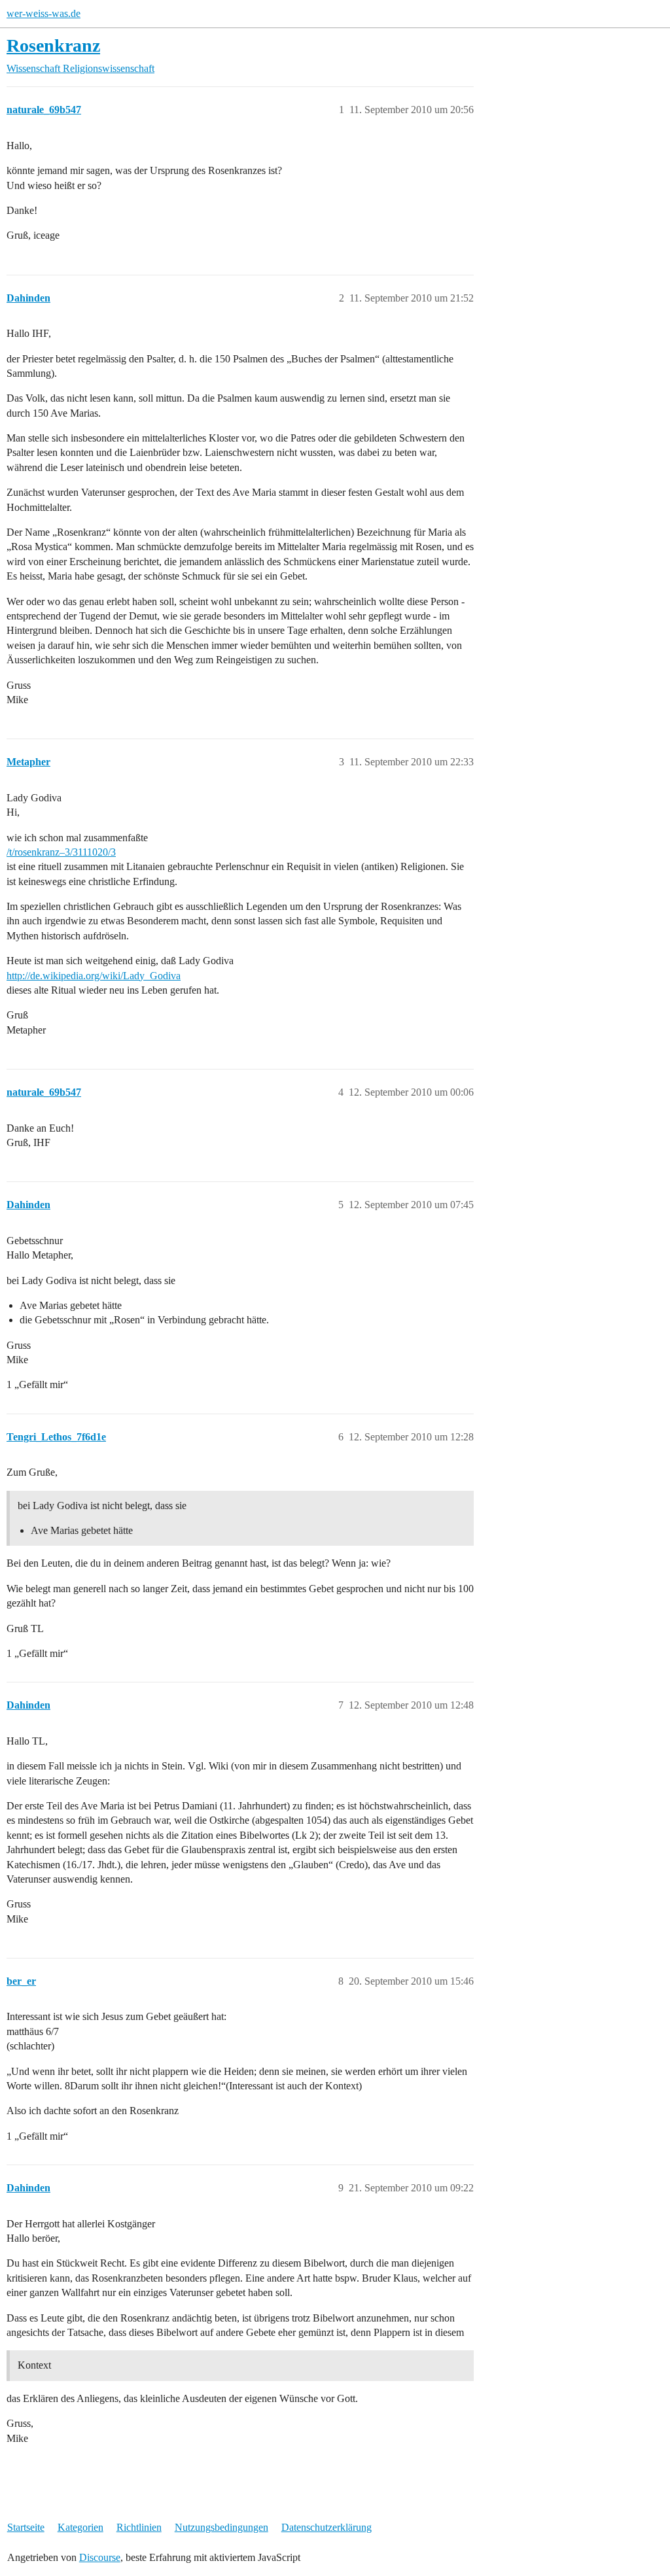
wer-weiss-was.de (44, 13)
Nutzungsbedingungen (221, 2527)
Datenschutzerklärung (326, 2527)
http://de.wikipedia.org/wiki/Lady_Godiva (94, 976)
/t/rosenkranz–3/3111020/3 (61, 852)
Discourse (100, 2557)
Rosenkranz (53, 45)
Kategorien (80, 2527)
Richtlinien (139, 2527)
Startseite (26, 2527)
